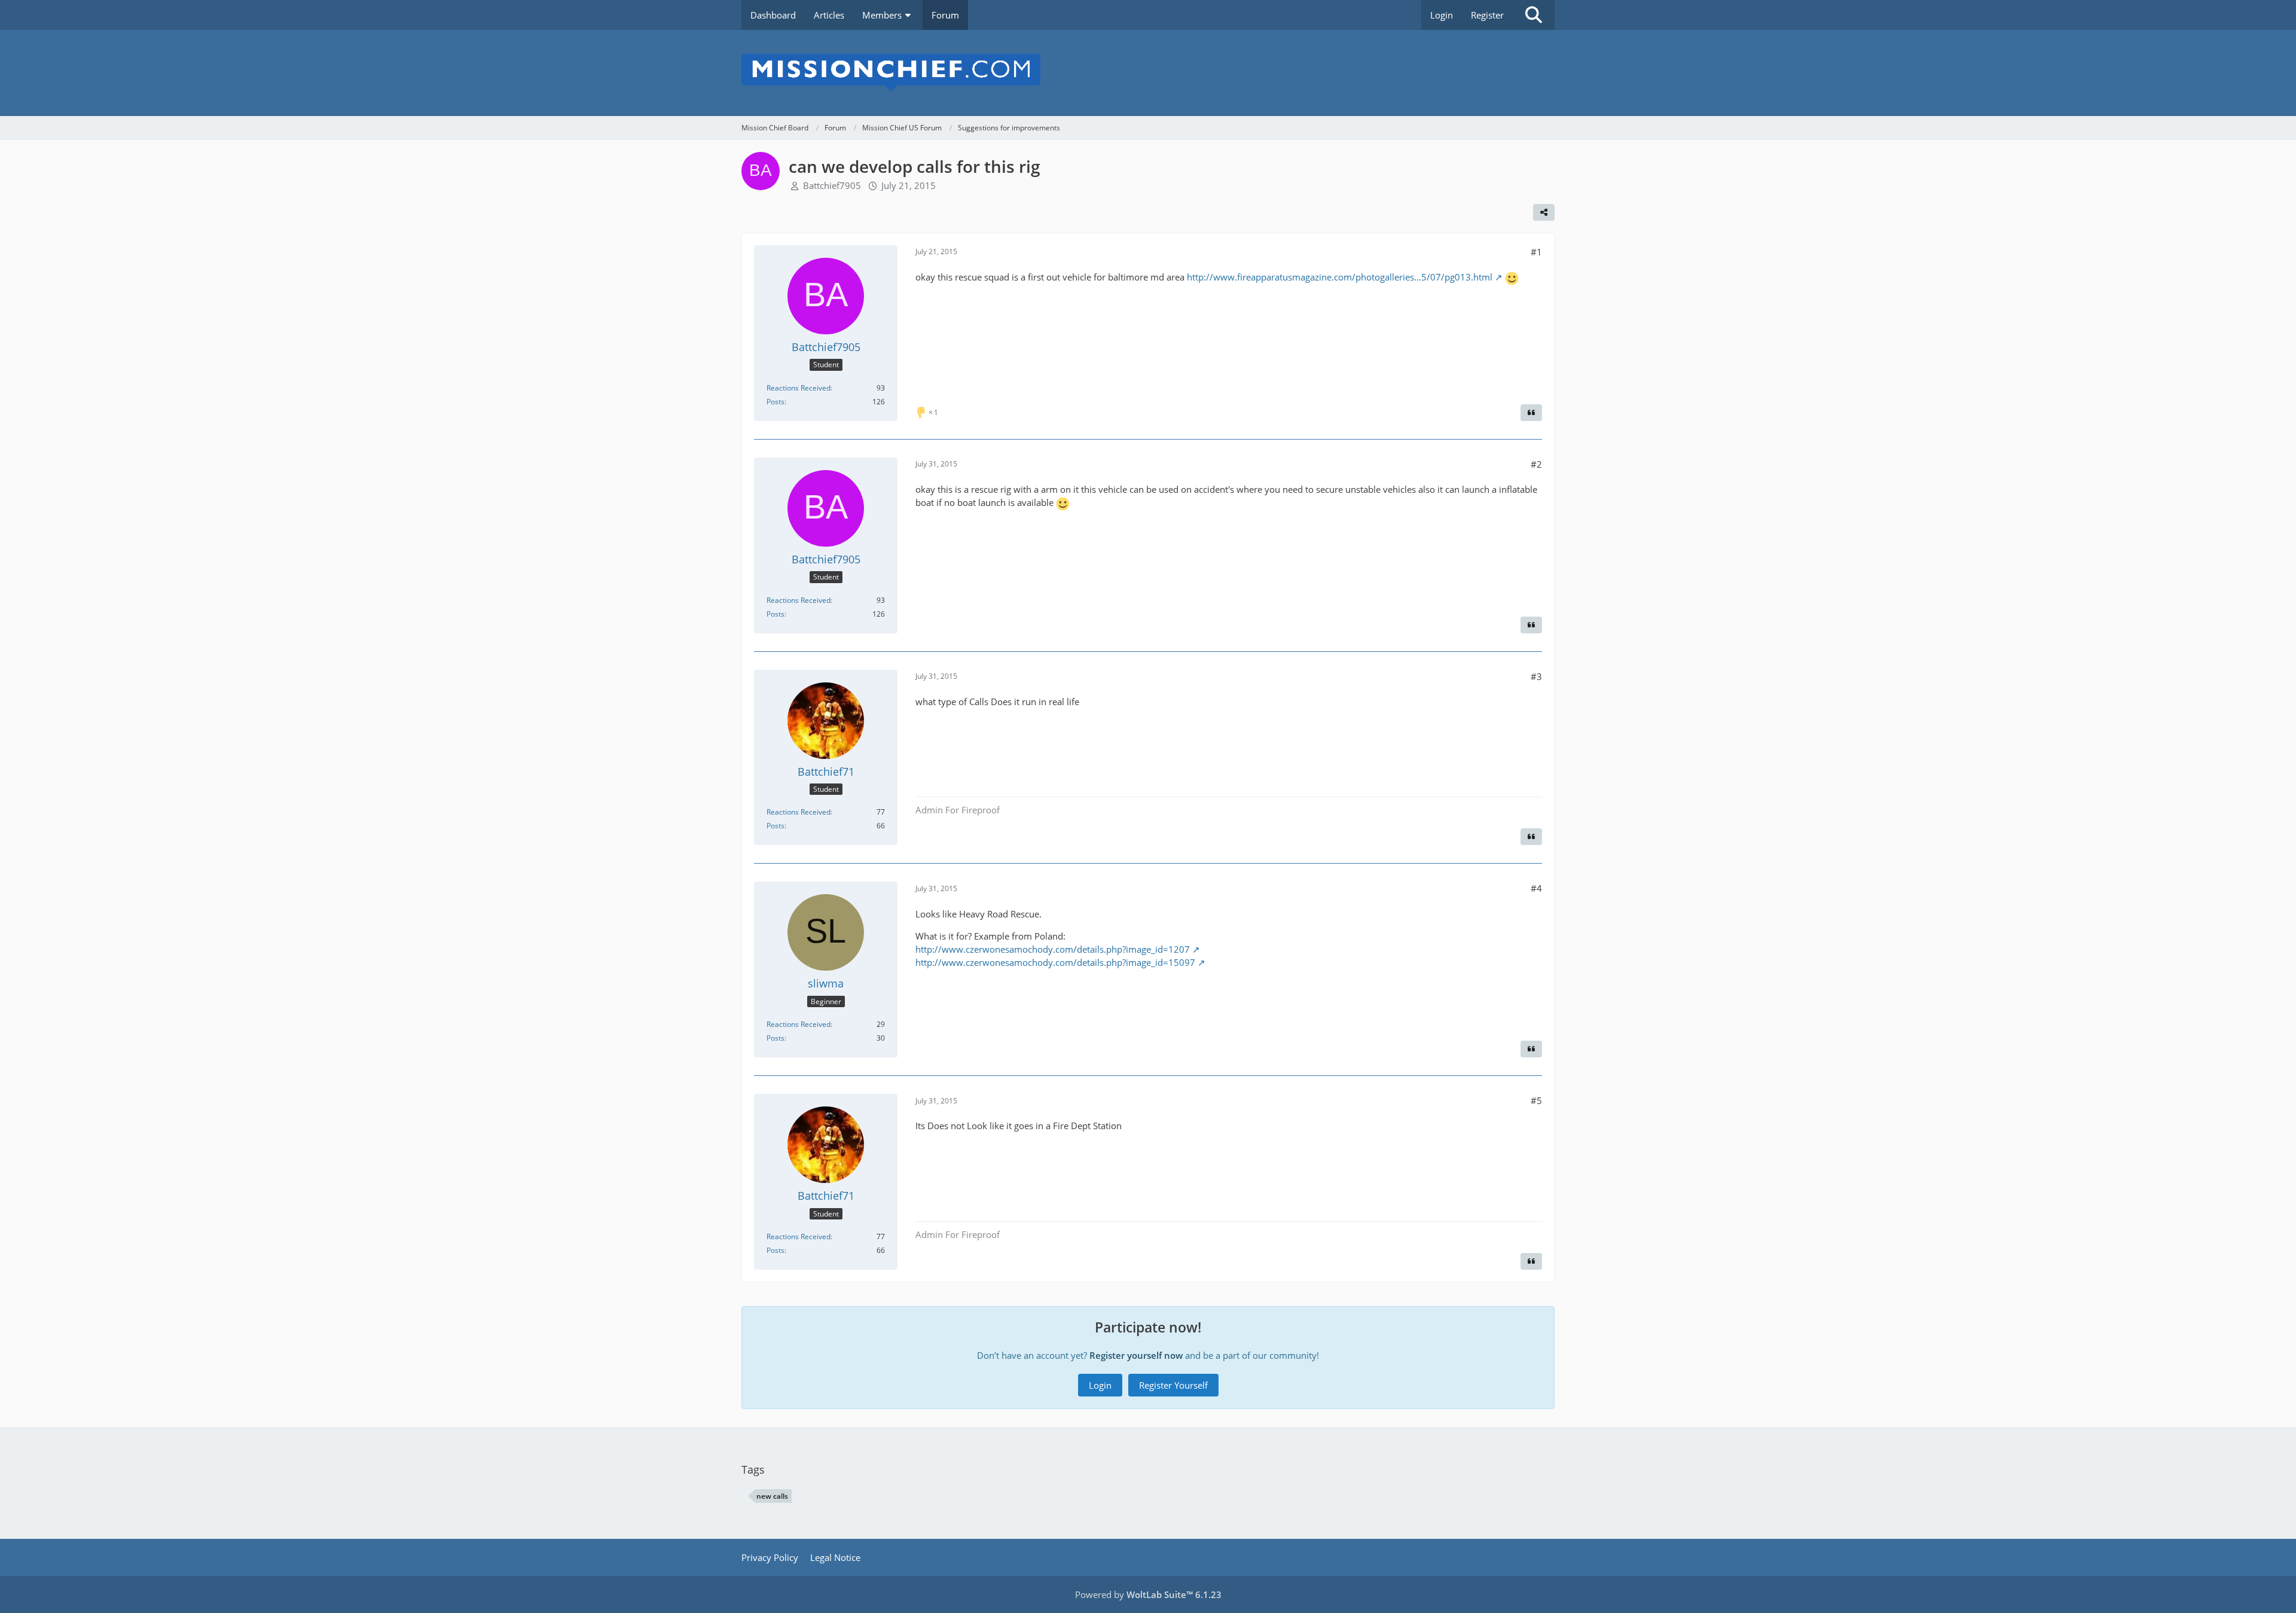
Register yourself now (1136, 1355)
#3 (1536, 676)
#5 (1536, 1100)
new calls (772, 1496)
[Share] (1544, 212)
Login (1442, 15)
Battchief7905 (832, 185)
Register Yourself (1173, 1385)
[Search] (1534, 15)
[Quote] (1531, 413)
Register (1487, 15)
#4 (1536, 888)
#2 (1536, 464)
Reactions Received (799, 388)
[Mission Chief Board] (1148, 73)
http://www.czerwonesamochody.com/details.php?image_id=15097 (1055, 962)
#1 (1536, 252)
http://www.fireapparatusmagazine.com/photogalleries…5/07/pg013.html (1340, 277)
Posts (775, 402)
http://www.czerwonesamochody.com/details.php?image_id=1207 (1053, 949)
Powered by (1148, 1594)
